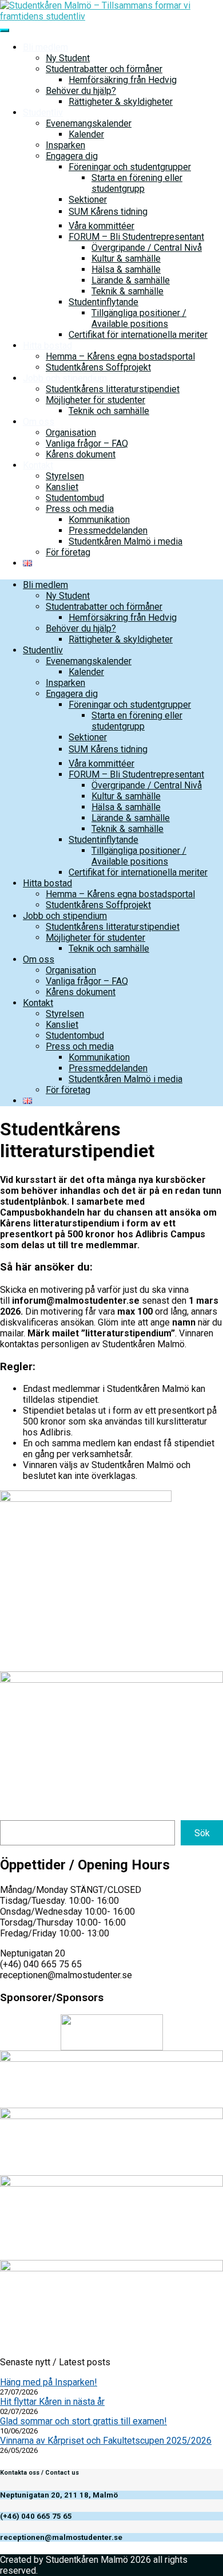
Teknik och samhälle (109, 411)
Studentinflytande (103, 302)
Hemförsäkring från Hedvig (123, 80)
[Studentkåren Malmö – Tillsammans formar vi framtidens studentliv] (111, 16)
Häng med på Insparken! (49, 2382)
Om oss (39, 422)
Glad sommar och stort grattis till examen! (83, 2421)
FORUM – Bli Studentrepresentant (136, 237)
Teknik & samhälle (128, 291)
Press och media (80, 509)
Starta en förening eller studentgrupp (137, 183)
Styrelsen (65, 476)
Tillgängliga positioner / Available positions (139, 318)
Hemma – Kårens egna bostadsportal (120, 356)
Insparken (65, 145)
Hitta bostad (47, 346)
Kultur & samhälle (126, 259)
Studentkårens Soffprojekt (98, 367)
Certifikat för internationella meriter (138, 335)
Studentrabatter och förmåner (104, 69)
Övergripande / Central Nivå (147, 248)
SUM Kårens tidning (108, 212)
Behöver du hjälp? (81, 91)
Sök (202, 1833)
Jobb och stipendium (65, 378)
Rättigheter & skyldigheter (121, 102)
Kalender (86, 134)
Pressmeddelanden (108, 530)
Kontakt (38, 465)
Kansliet (62, 487)
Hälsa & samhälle (126, 269)
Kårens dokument (81, 454)
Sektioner (88, 200)
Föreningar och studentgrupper (130, 167)
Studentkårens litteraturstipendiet (113, 389)
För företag (68, 552)
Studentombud (75, 498)
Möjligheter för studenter (95, 400)
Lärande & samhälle (131, 280)
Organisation (71, 433)
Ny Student (68, 58)
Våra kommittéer (101, 226)
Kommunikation (99, 520)
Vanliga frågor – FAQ (87, 443)
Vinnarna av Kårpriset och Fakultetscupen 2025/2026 (106, 2441)
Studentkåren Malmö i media (126, 541)
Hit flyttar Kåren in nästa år (52, 2402)
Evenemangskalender (89, 123)
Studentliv (43, 113)
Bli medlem (45, 47)
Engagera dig (72, 156)
